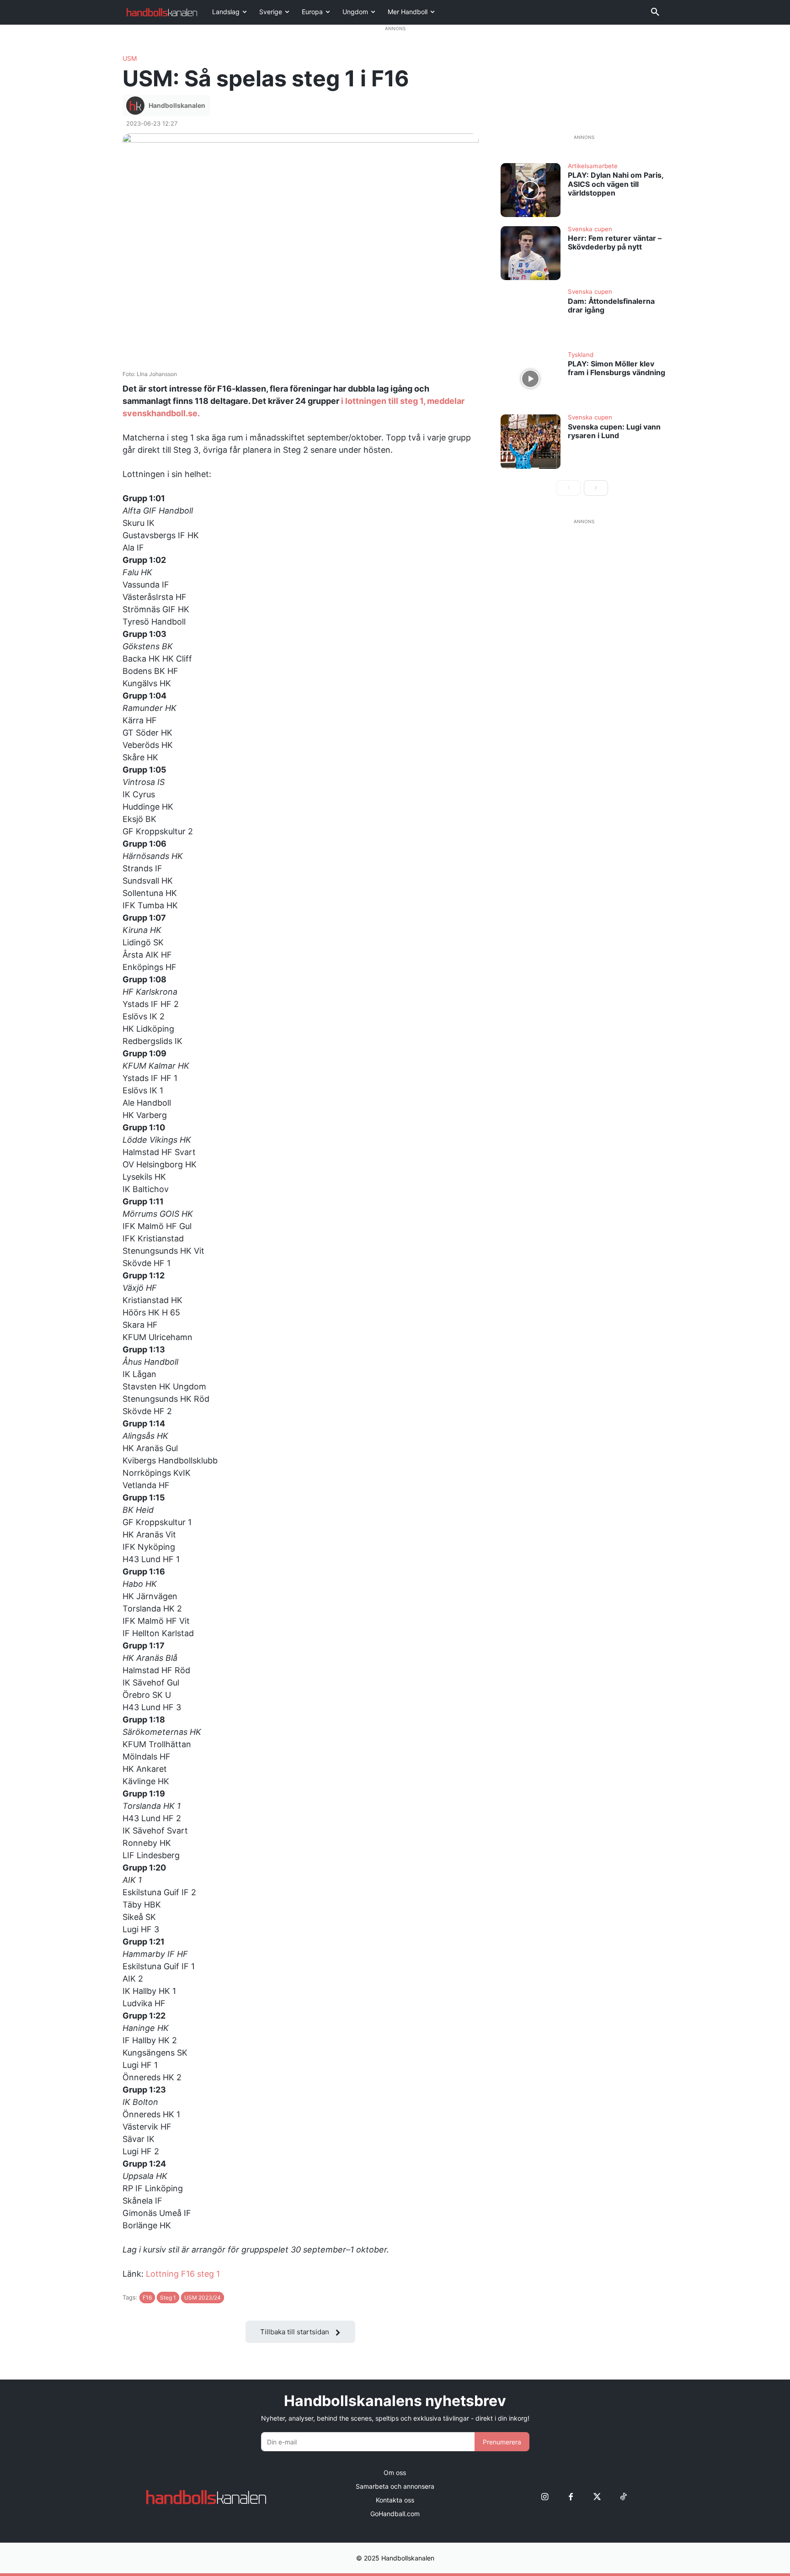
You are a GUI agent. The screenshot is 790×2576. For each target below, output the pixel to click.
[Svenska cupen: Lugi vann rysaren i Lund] (531, 441)
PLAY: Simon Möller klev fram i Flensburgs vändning (617, 368)
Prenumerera (502, 2442)
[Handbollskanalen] (137, 106)
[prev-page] (568, 488)
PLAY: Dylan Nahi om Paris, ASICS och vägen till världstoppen (616, 184)
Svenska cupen (590, 229)
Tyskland (581, 355)
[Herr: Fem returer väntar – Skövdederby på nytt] (531, 253)
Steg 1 (168, 2298)
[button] (655, 12)
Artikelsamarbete (593, 166)
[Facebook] (571, 2497)
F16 (147, 2298)
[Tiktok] (623, 2497)
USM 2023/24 (203, 2298)
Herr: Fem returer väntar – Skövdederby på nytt (615, 242)
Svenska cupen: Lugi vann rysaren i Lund (614, 431)
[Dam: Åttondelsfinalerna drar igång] (531, 316)
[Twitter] (597, 2497)
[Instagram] (545, 2497)
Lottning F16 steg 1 (183, 2274)
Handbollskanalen (177, 105)
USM (130, 58)
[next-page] (596, 488)
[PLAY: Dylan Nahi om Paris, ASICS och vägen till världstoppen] (531, 190)
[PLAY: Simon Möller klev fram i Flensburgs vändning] (531, 379)
